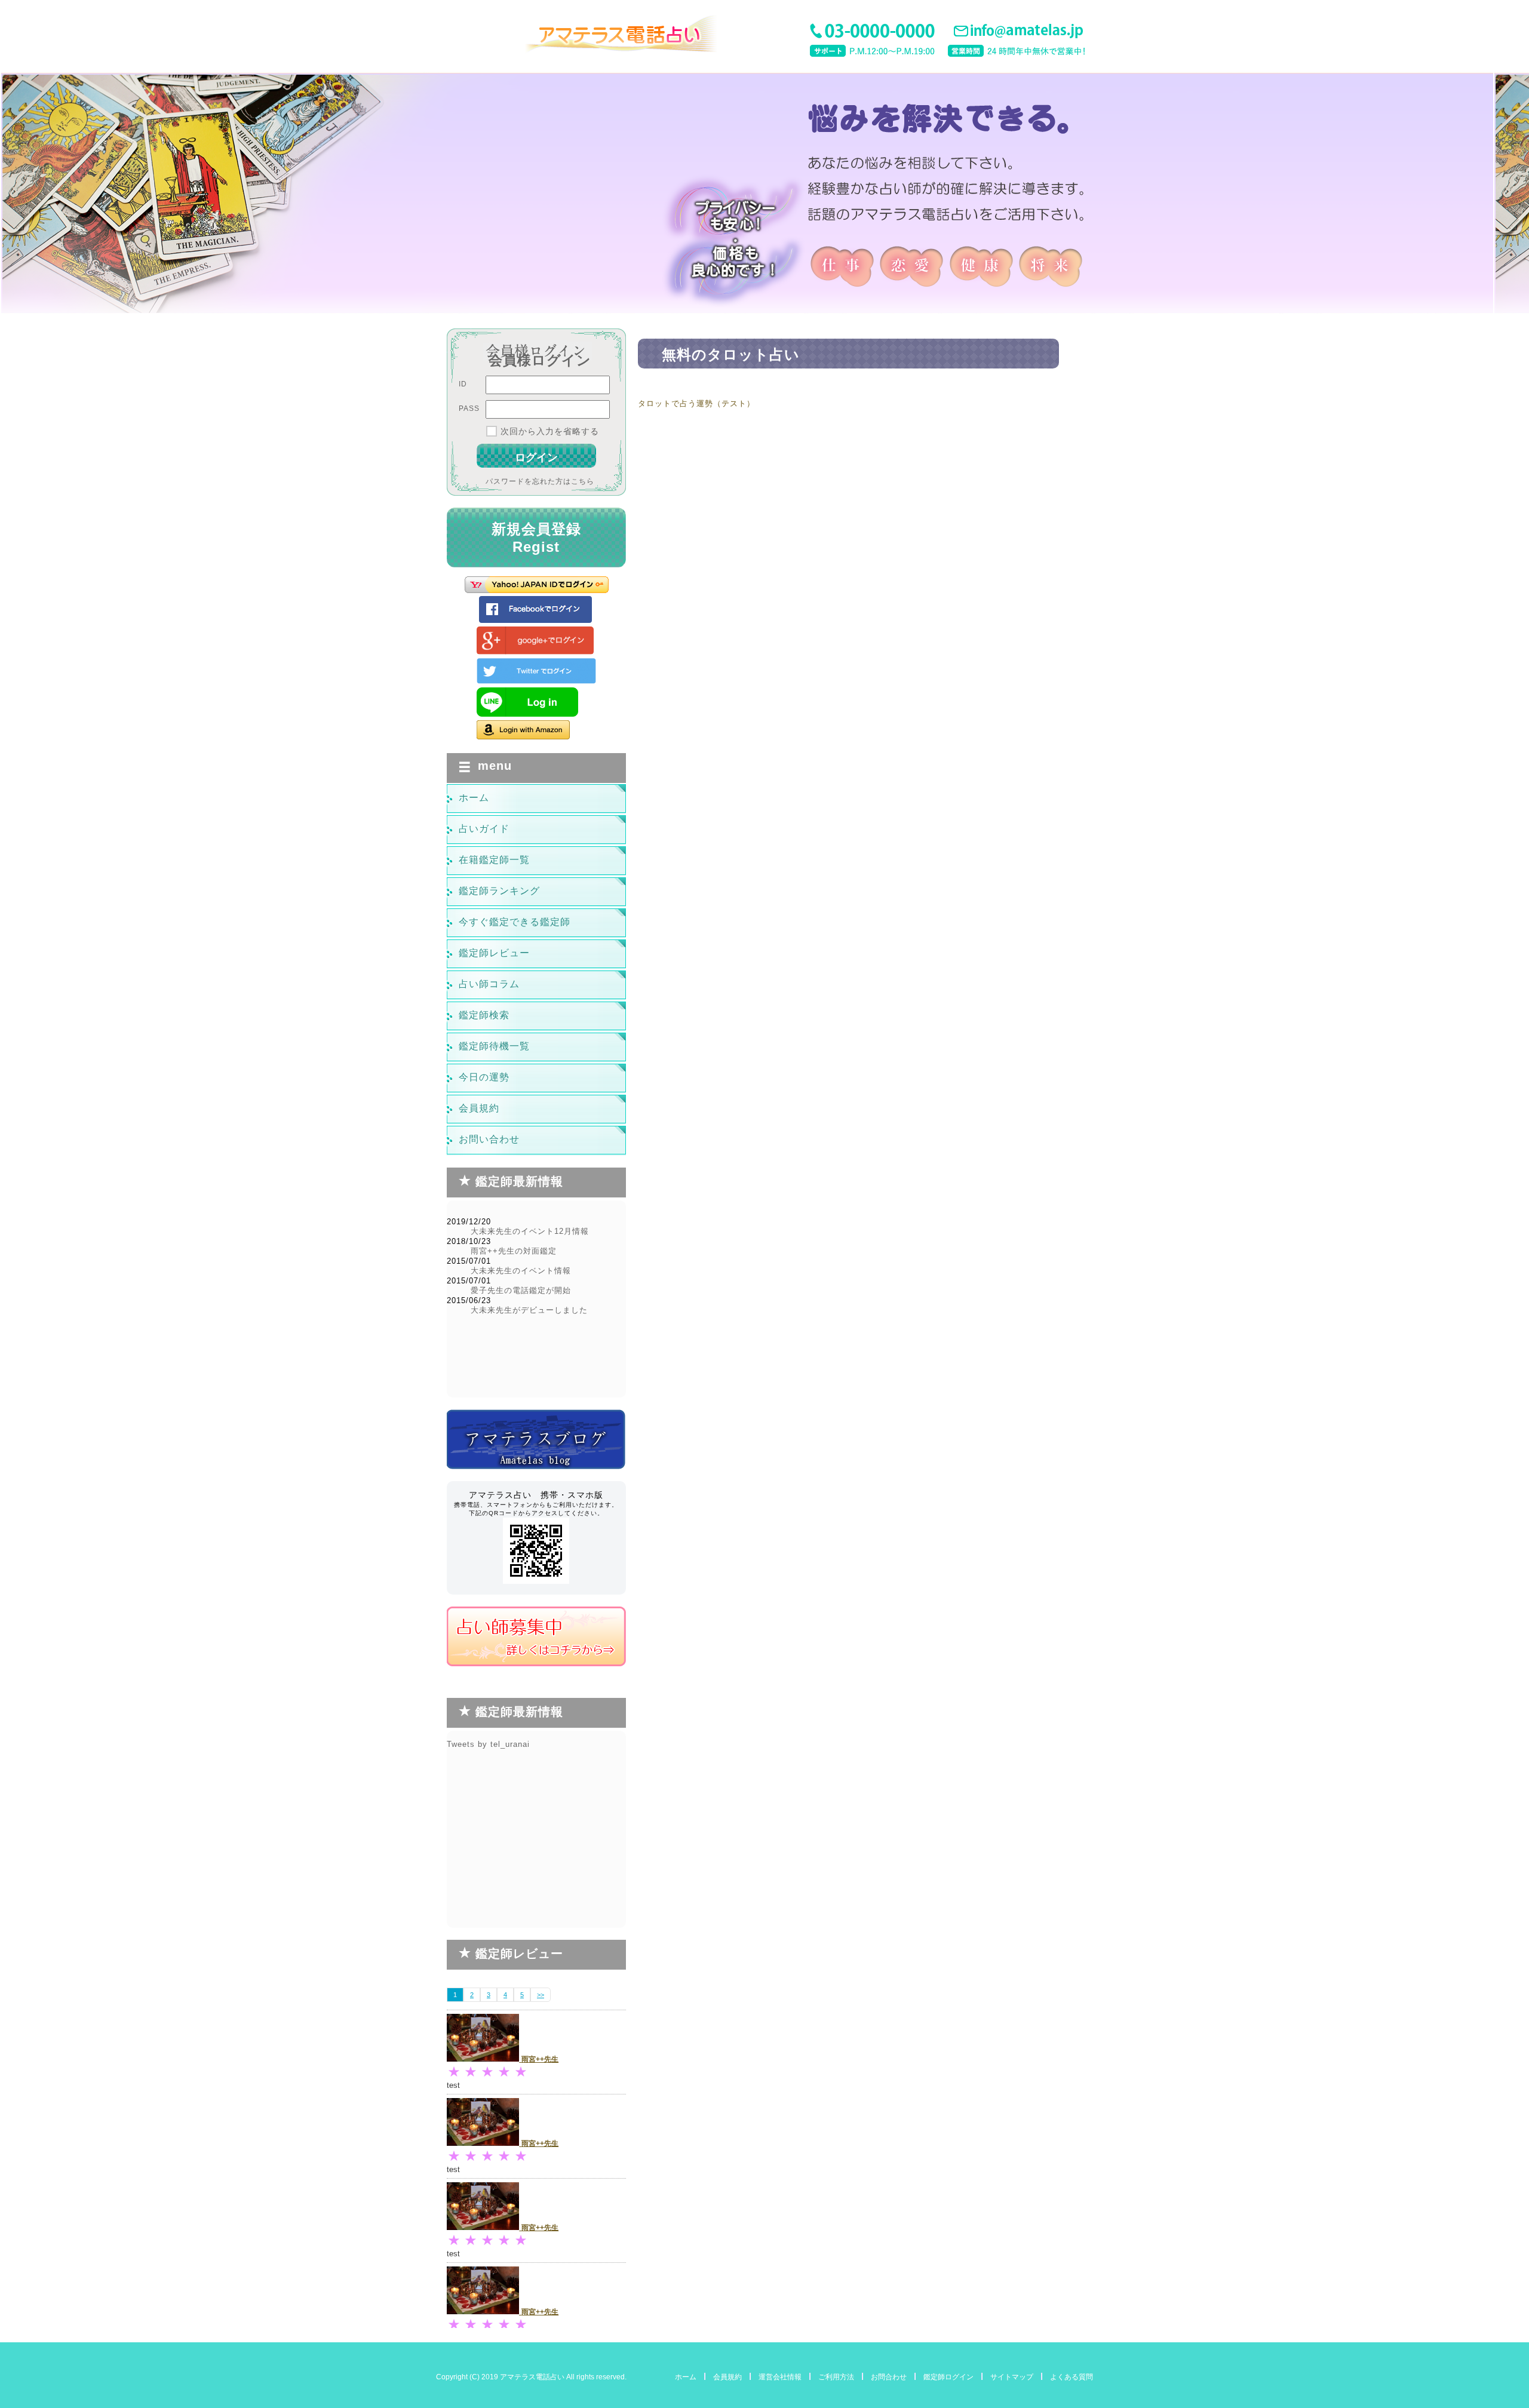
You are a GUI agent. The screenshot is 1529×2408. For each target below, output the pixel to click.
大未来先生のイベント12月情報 (530, 1231)
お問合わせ (889, 2377)
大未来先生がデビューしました (529, 1310)
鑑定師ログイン (948, 2377)
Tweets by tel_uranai (488, 1744)
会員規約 (727, 2377)
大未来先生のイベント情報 (521, 1271)
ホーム (686, 2377)
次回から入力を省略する (550, 431)
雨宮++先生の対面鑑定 (514, 1251)
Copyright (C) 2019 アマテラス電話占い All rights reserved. (531, 2377)
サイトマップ (1012, 2377)
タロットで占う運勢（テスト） (696, 403)
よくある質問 (1071, 2377)
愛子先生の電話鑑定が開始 (521, 1290)
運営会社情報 (780, 2377)
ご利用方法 (836, 2377)
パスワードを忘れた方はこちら (540, 481)
